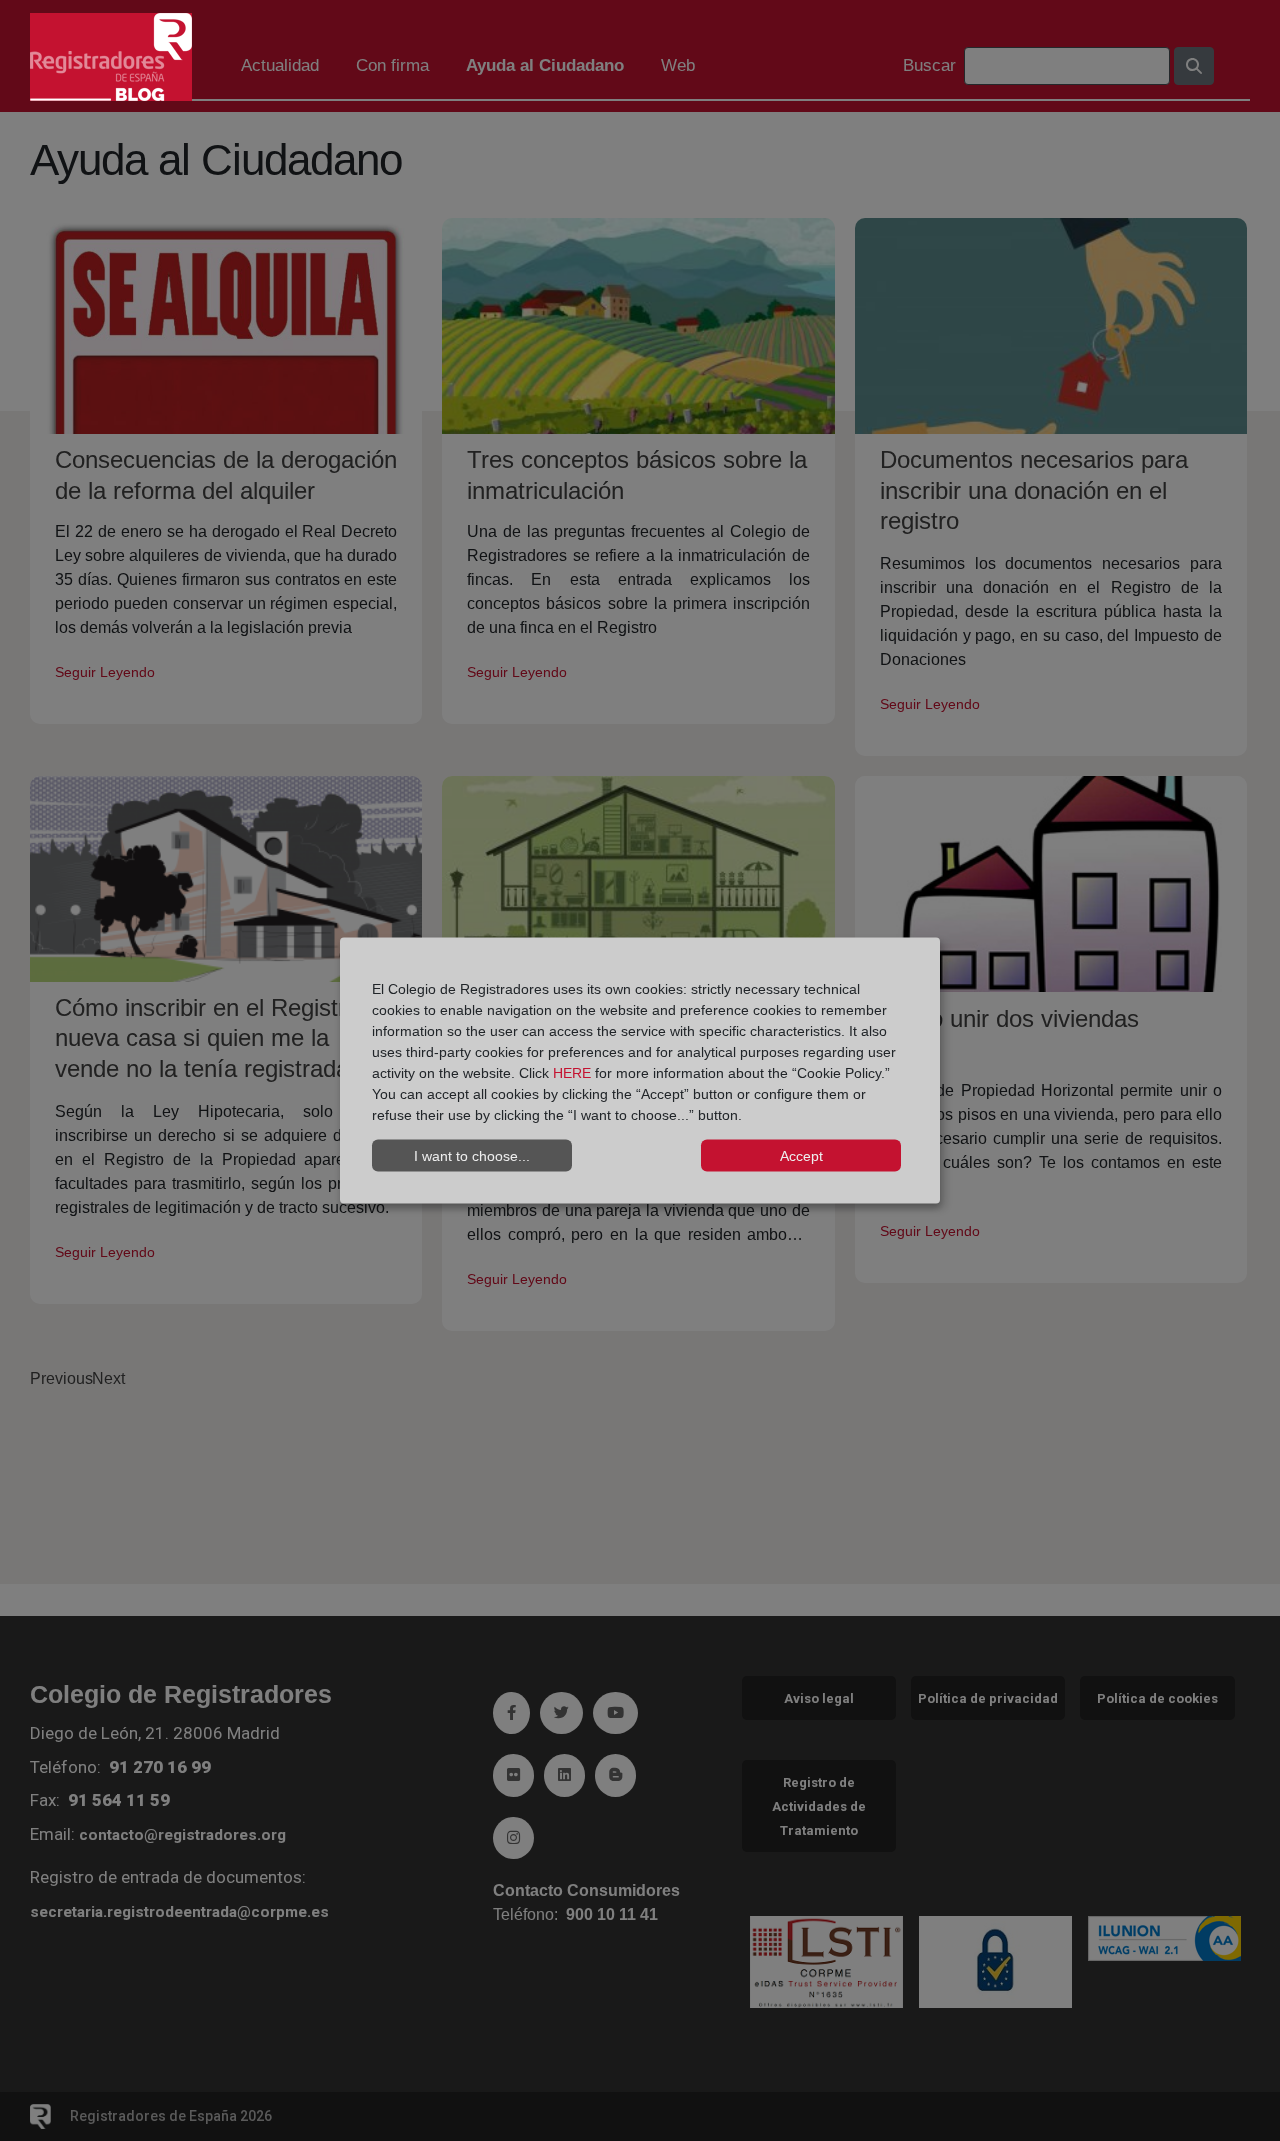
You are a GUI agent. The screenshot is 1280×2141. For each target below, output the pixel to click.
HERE (572, 1073)
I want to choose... (472, 1155)
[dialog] (640, 1070)
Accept (801, 1155)
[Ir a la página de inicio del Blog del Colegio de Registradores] (111, 55)
